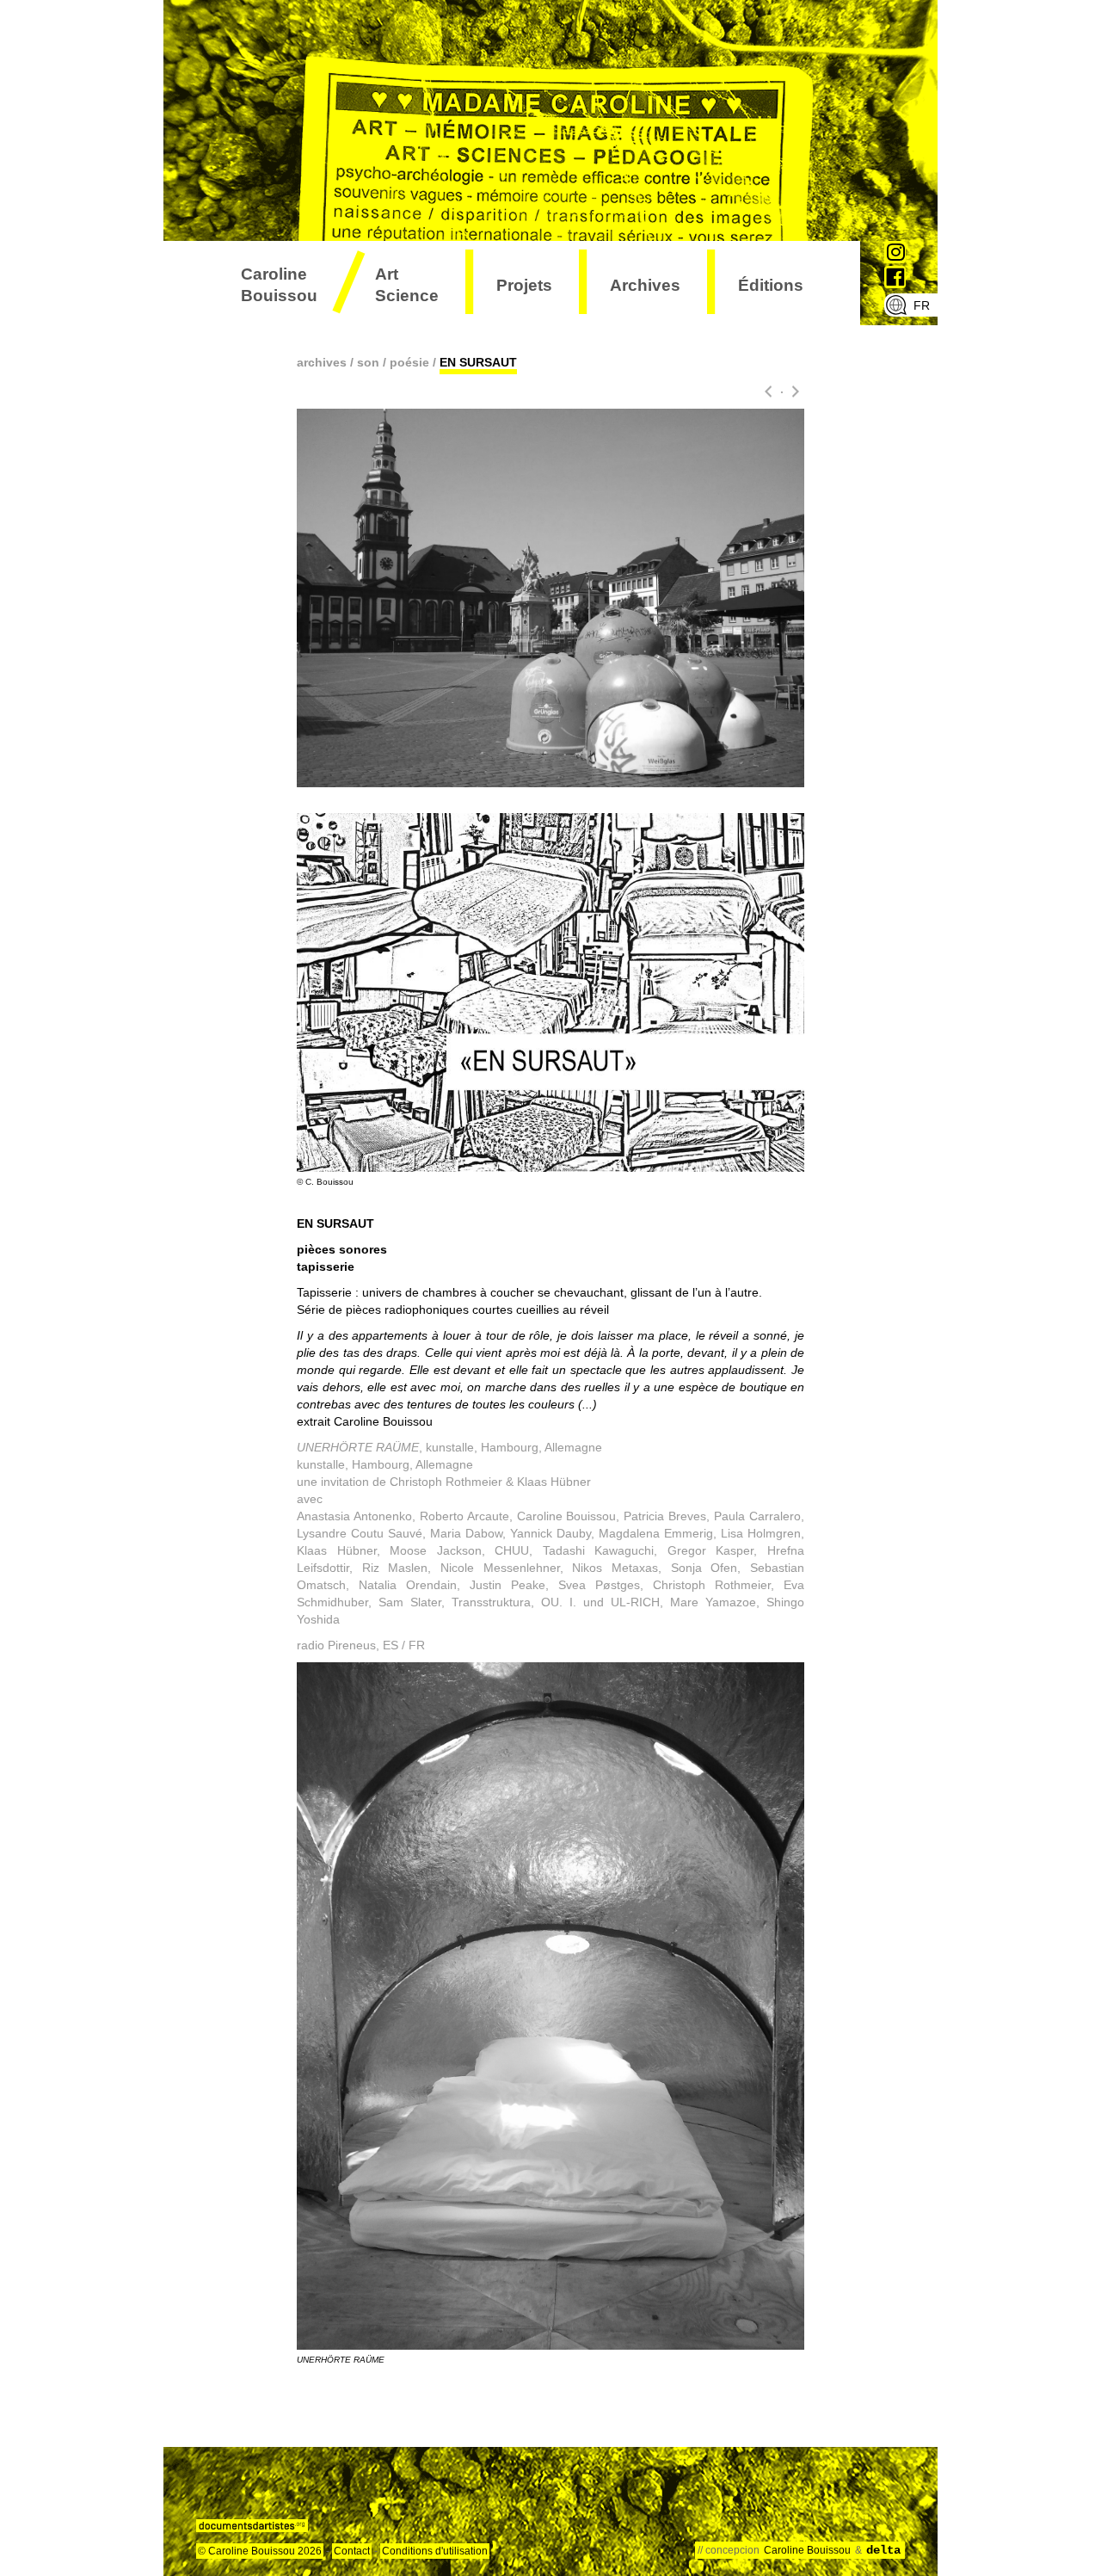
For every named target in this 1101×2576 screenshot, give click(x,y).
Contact (352, 2551)
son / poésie (393, 362)
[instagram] (895, 252)
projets (524, 285)
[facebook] (895, 277)
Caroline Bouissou (279, 285)
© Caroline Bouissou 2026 (260, 2551)
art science (407, 285)
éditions (771, 285)
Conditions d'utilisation (435, 2551)
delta (883, 2550)
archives (645, 285)
